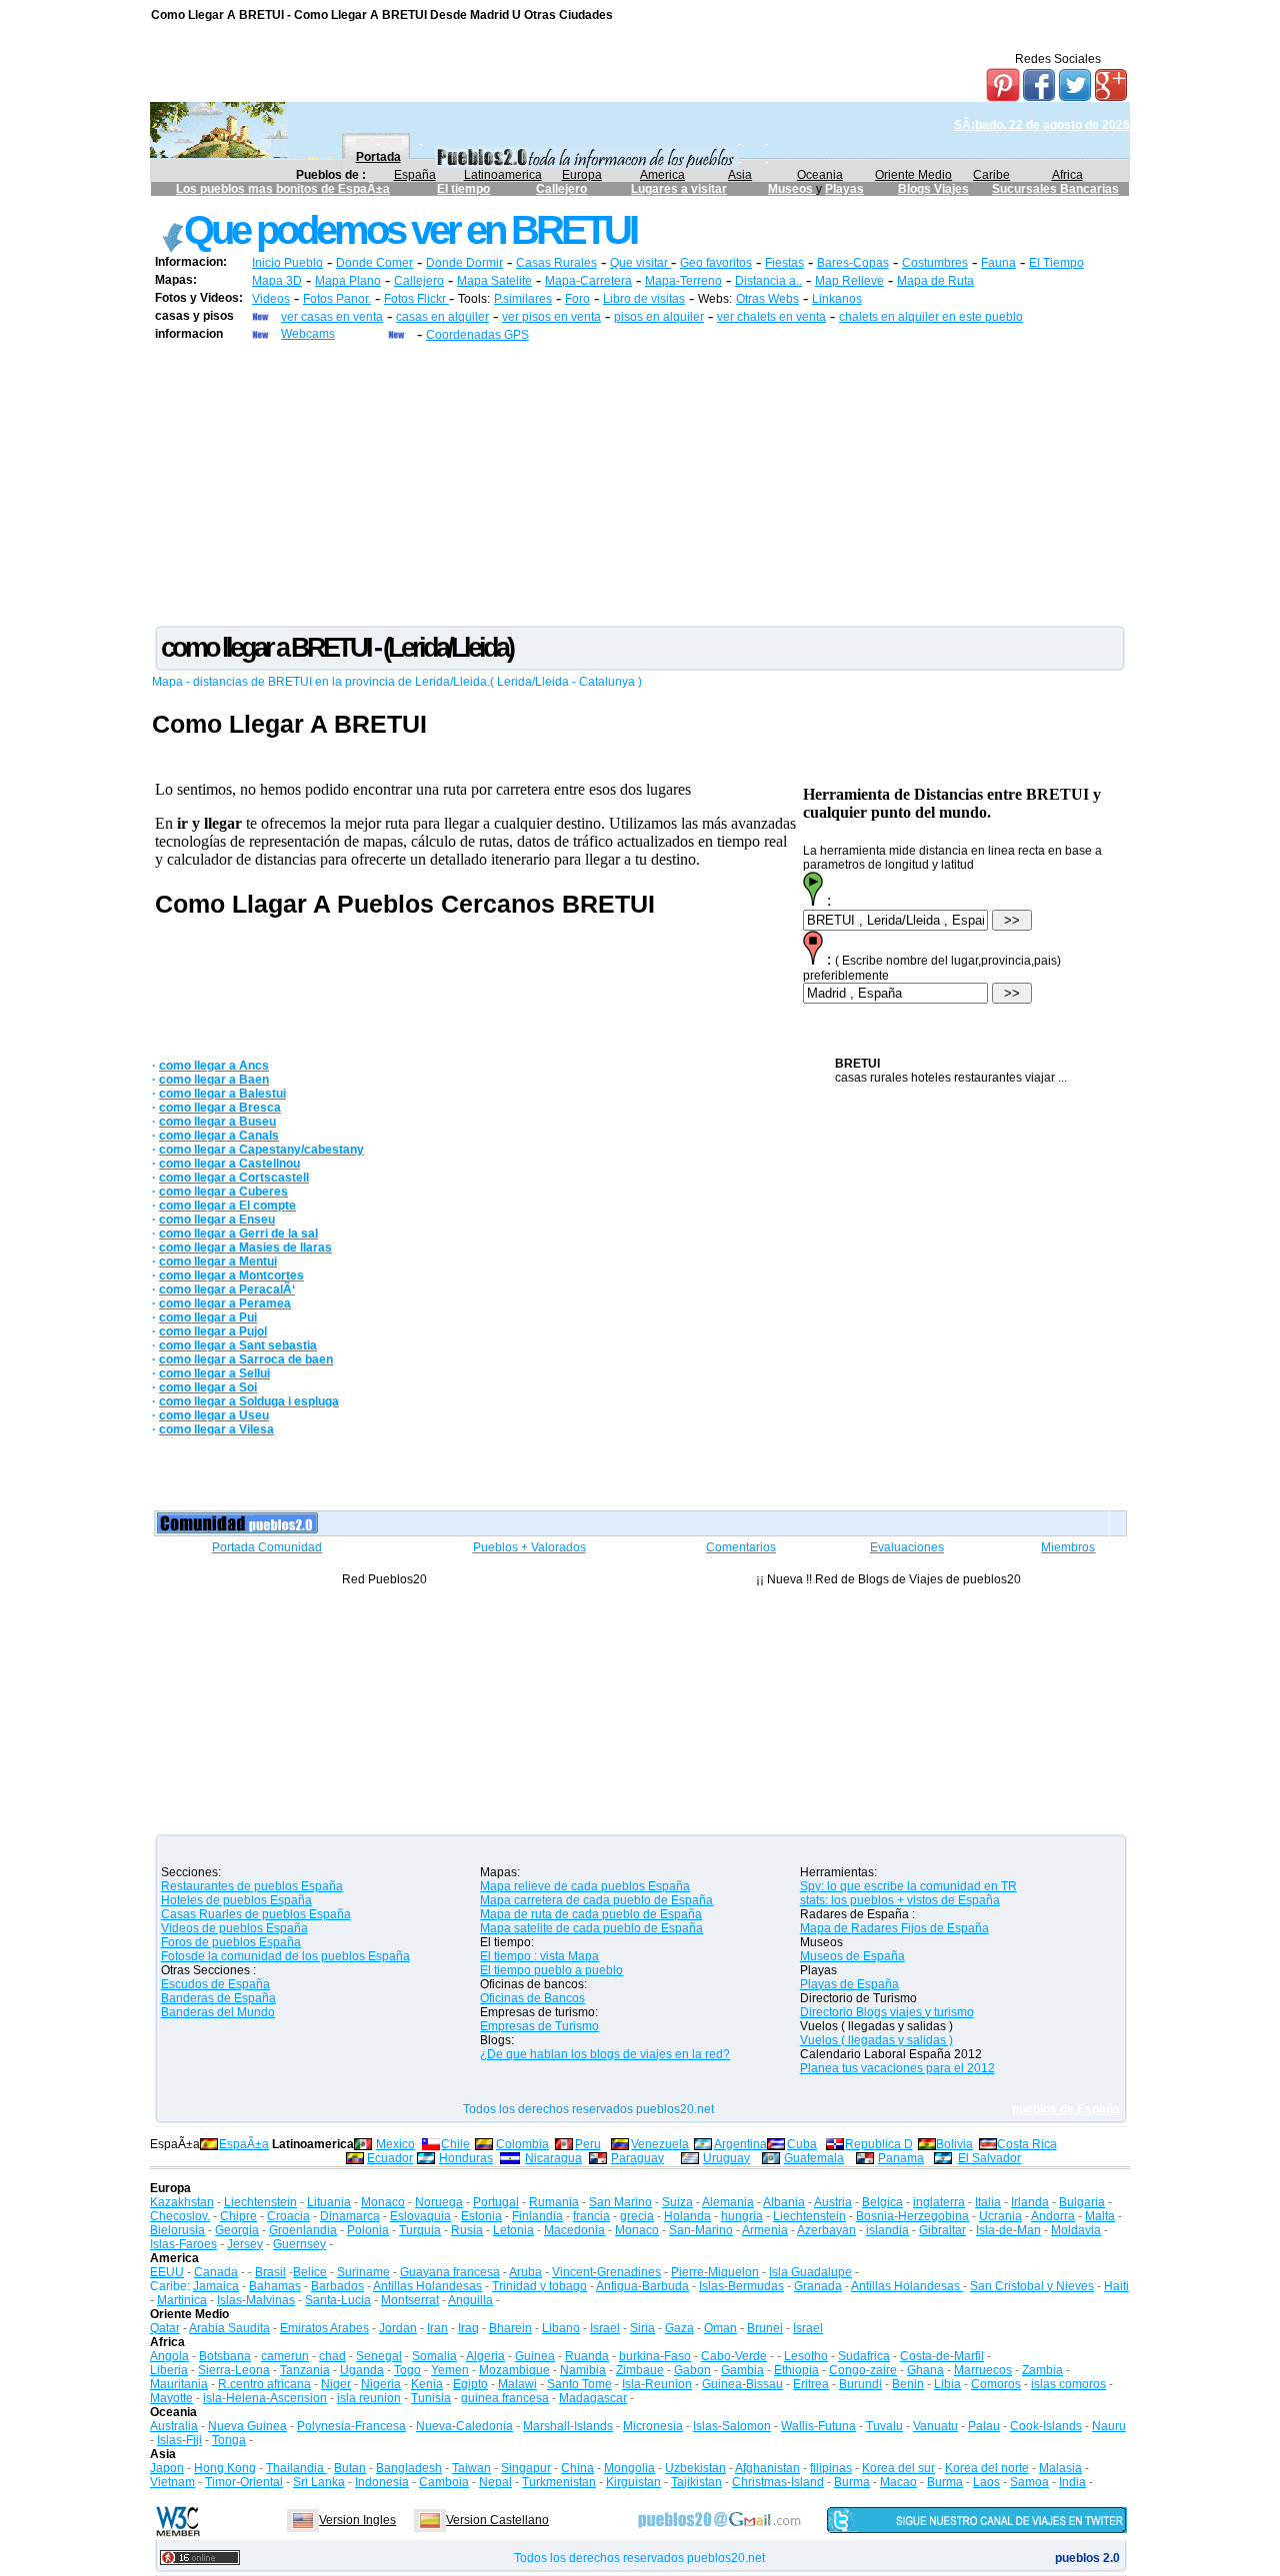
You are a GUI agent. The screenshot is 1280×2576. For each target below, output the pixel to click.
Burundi (860, 2384)
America (662, 175)
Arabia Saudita (229, 2328)
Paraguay (637, 2158)
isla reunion (369, 2398)
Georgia (237, 2230)
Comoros (996, 2384)
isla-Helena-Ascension (265, 2398)
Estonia (481, 2216)
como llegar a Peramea (225, 1303)
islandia (887, 2230)
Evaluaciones (907, 1547)
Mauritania (179, 2384)
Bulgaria (1082, 2202)
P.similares (523, 299)
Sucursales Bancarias (1055, 189)
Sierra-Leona (234, 2370)
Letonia (513, 2230)
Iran (437, 2328)
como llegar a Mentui (218, 1262)
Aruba (525, 2272)
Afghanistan (767, 2468)
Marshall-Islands (568, 2426)
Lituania (329, 2202)
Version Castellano (497, 2520)
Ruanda (587, 2356)
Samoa (1029, 2482)
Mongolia (629, 2468)
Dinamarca (350, 2216)
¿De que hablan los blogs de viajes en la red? (605, 2054)
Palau (984, 2426)
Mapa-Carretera (588, 281)
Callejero (561, 189)
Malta (1100, 2216)
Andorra (1053, 2216)
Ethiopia (796, 2370)
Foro (577, 299)
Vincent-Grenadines (606, 2272)
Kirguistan (633, 2482)
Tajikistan (696, 2482)
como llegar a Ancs (214, 1066)
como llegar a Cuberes (223, 1192)
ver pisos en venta (551, 317)
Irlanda (1030, 2202)
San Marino (620, 2202)
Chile (455, 2144)
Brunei (765, 2328)
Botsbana (225, 2356)
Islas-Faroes (183, 2244)
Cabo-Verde (734, 2356)
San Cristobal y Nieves (1032, 2286)
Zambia (1042, 2370)
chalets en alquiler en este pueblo (931, 317)
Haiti (1116, 2286)
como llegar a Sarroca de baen (246, 1359)
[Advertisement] (640, 483)
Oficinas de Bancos (532, 1998)
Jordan (398, 2328)
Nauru (1109, 2426)
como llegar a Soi (208, 1387)
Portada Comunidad (267, 1547)
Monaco (383, 2202)
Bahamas (275, 2286)
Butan (350, 2468)
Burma (852, 2482)
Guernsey (299, 2244)
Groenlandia (303, 2230)
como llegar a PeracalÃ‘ (227, 1289)
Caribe (991, 175)
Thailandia (296, 2468)
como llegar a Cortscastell (234, 1178)
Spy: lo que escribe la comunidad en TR (908, 1886)
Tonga (229, 2440)
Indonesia (382, 2482)
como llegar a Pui (208, 1317)
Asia (740, 175)
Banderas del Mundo (218, 2012)
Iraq (468, 2328)
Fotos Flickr (416, 299)
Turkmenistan (559, 2482)
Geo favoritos (716, 263)
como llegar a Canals (219, 1136)
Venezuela (660, 2144)
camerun (285, 2356)
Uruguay (726, 2158)
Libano (561, 2328)
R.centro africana (264, 2384)
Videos (271, 299)
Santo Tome (579, 2384)
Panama (901, 2158)
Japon (167, 2468)
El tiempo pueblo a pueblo (551, 1970)
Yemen (450, 2370)
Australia (174, 2426)
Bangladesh (409, 2468)
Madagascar (593, 2398)
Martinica (182, 2300)
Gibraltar (942, 2230)
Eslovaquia (420, 2216)
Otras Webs (767, 299)
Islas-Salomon (732, 2426)
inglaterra (939, 2202)
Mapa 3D (277, 281)
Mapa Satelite (494, 281)
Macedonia (574, 2230)
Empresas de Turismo (539, 2026)
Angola (169, 2356)
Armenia (765, 2230)
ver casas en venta (332, 317)
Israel (605, 2328)
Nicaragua (553, 2158)
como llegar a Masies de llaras (245, 1248)
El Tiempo (1056, 263)
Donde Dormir (464, 263)
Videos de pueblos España (234, 1928)
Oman (720, 2328)
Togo (407, 2370)
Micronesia (653, 2426)
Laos (986, 2482)
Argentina (740, 2144)
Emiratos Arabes (324, 2328)
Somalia (434, 2356)
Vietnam (172, 2482)
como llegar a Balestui (222, 1094)
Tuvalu (884, 2426)
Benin (908, 2384)
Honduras (466, 2158)
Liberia (169, 2370)
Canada (216, 2272)
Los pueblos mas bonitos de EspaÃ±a (283, 189)
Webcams (308, 334)
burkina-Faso (655, 2356)
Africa (1067, 175)
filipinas (831, 2468)
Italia (988, 2202)
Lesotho (806, 2356)
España (415, 175)
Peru (588, 2144)
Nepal (495, 2482)
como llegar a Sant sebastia (238, 1345)
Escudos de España (215, 1984)
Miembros (1068, 1547)
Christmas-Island (778, 2482)
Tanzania (305, 2370)
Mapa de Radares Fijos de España (894, 1928)
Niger (336, 2384)
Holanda (687, 2216)
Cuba (802, 2144)
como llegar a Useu (214, 1415)
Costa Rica (1027, 2144)
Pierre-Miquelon (715, 2272)
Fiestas (784, 263)
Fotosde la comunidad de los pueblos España (285, 1956)
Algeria (485, 2356)
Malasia (1060, 2468)
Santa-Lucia (338, 2300)
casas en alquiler (442, 317)
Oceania (820, 175)
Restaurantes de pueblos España (252, 1886)
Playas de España (849, 1984)
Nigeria (381, 2384)
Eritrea (811, 2384)
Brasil (270, 2272)
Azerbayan (826, 2230)
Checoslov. (180, 2216)
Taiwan (471, 2468)
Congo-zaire (863, 2370)
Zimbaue (640, 2370)
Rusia (467, 2230)
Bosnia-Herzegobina (912, 2216)
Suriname (363, 2272)
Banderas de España (218, 1998)
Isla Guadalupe (810, 2272)
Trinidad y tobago (539, 2286)
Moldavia (1076, 2230)
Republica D (879, 2144)
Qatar (165, 2328)
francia (591, 2216)
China (577, 2468)
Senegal (379, 2356)
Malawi (517, 2384)
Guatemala (814, 2158)
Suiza (677, 2202)
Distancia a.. (768, 281)
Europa (582, 175)
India (1072, 2482)
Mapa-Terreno (683, 281)
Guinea (535, 2356)
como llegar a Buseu (217, 1122)
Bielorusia (177, 2230)
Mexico (395, 2144)
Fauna (998, 263)
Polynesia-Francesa (351, 2426)
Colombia (522, 2144)
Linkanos (837, 299)
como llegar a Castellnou (229, 1164)
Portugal (496, 2202)
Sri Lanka (319, 2482)
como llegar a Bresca (220, 1108)
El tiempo (463, 189)
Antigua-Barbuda (642, 2286)
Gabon (692, 2370)
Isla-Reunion (657, 2384)
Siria (642, 2328)
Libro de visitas (644, 299)
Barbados (337, 2286)
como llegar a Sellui (214, 1373)
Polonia (368, 2230)
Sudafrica (864, 2356)
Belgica (882, 2202)
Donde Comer (374, 263)
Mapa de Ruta (935, 281)
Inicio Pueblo (287, 263)
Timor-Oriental (244, 2482)
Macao (898, 2482)
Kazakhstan (182, 2202)
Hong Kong (225, 2468)
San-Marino (701, 2230)
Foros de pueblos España (231, 1942)
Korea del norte (987, 2468)
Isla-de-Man (1008, 2230)
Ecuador (390, 2158)
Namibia (583, 2370)
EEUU (167, 2272)
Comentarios (741, 1547)
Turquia (420, 2230)
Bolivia (954, 2144)
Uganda (362, 2370)
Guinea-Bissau (742, 2384)
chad (332, 2356)
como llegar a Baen (214, 1080)
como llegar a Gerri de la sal (238, 1234)
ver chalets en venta (771, 317)
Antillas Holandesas (427, 2286)
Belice (310, 2272)
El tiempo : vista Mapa (539, 1956)
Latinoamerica (503, 175)
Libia (947, 2384)
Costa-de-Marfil (942, 2356)
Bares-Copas (853, 263)
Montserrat (410, 2300)
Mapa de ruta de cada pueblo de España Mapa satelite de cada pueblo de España (591, 1921)
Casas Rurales (556, 263)
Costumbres (935, 263)
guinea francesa (505, 2398)
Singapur (526, 2468)
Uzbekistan (695, 2468)
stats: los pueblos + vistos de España (900, 1900)
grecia (637, 2216)
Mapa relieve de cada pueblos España (585, 1886)
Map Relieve (849, 281)
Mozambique (514, 2370)
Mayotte (171, 2398)
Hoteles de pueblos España (236, 1900)
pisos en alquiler (659, 317)
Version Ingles (357, 2520)
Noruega (439, 2202)
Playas (844, 189)
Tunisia (431, 2398)
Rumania (554, 2202)
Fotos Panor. (337, 299)
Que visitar (640, 263)
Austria (833, 2202)
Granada (818, 2286)
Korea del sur (898, 2468)
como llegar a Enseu (217, 1220)
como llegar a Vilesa (216, 1429)
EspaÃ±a (244, 2144)
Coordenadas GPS (477, 335)
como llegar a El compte (227, 1206)
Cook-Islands (1046, 2426)
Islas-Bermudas (741, 2286)
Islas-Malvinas (256, 2300)
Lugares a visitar (679, 189)
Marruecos (983, 2370)
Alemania (728, 2202)
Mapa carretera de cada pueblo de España (596, 1900)
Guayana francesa (450, 2272)
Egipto (470, 2384)
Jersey (245, 2244)
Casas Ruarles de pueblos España (256, 1914)
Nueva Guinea (247, 2426)
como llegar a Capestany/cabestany (261, 1150)
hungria (742, 2216)
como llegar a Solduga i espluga (249, 1401)
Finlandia (537, 2216)
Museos (792, 189)
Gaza (679, 2328)
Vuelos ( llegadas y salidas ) (876, 2040)
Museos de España (852, 1956)
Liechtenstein (260, 2202)
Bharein (510, 2328)
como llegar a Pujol (213, 1331)
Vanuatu (935, 2426)
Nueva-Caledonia (464, 2426)
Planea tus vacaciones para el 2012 (897, 2068)
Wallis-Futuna (818, 2426)
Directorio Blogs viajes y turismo (887, 2012)
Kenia (427, 2384)
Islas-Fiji (179, 2440)
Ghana (925, 2370)
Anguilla (470, 2300)
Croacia (288, 2216)
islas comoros (1068, 2384)
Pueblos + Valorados (529, 1547)
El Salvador (989, 2158)
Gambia (742, 2370)
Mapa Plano (348, 281)
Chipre (238, 2216)
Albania (784, 2202)
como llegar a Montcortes (231, 1276)
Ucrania (1000, 2216)
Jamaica (216, 2286)
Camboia (444, 2482)
